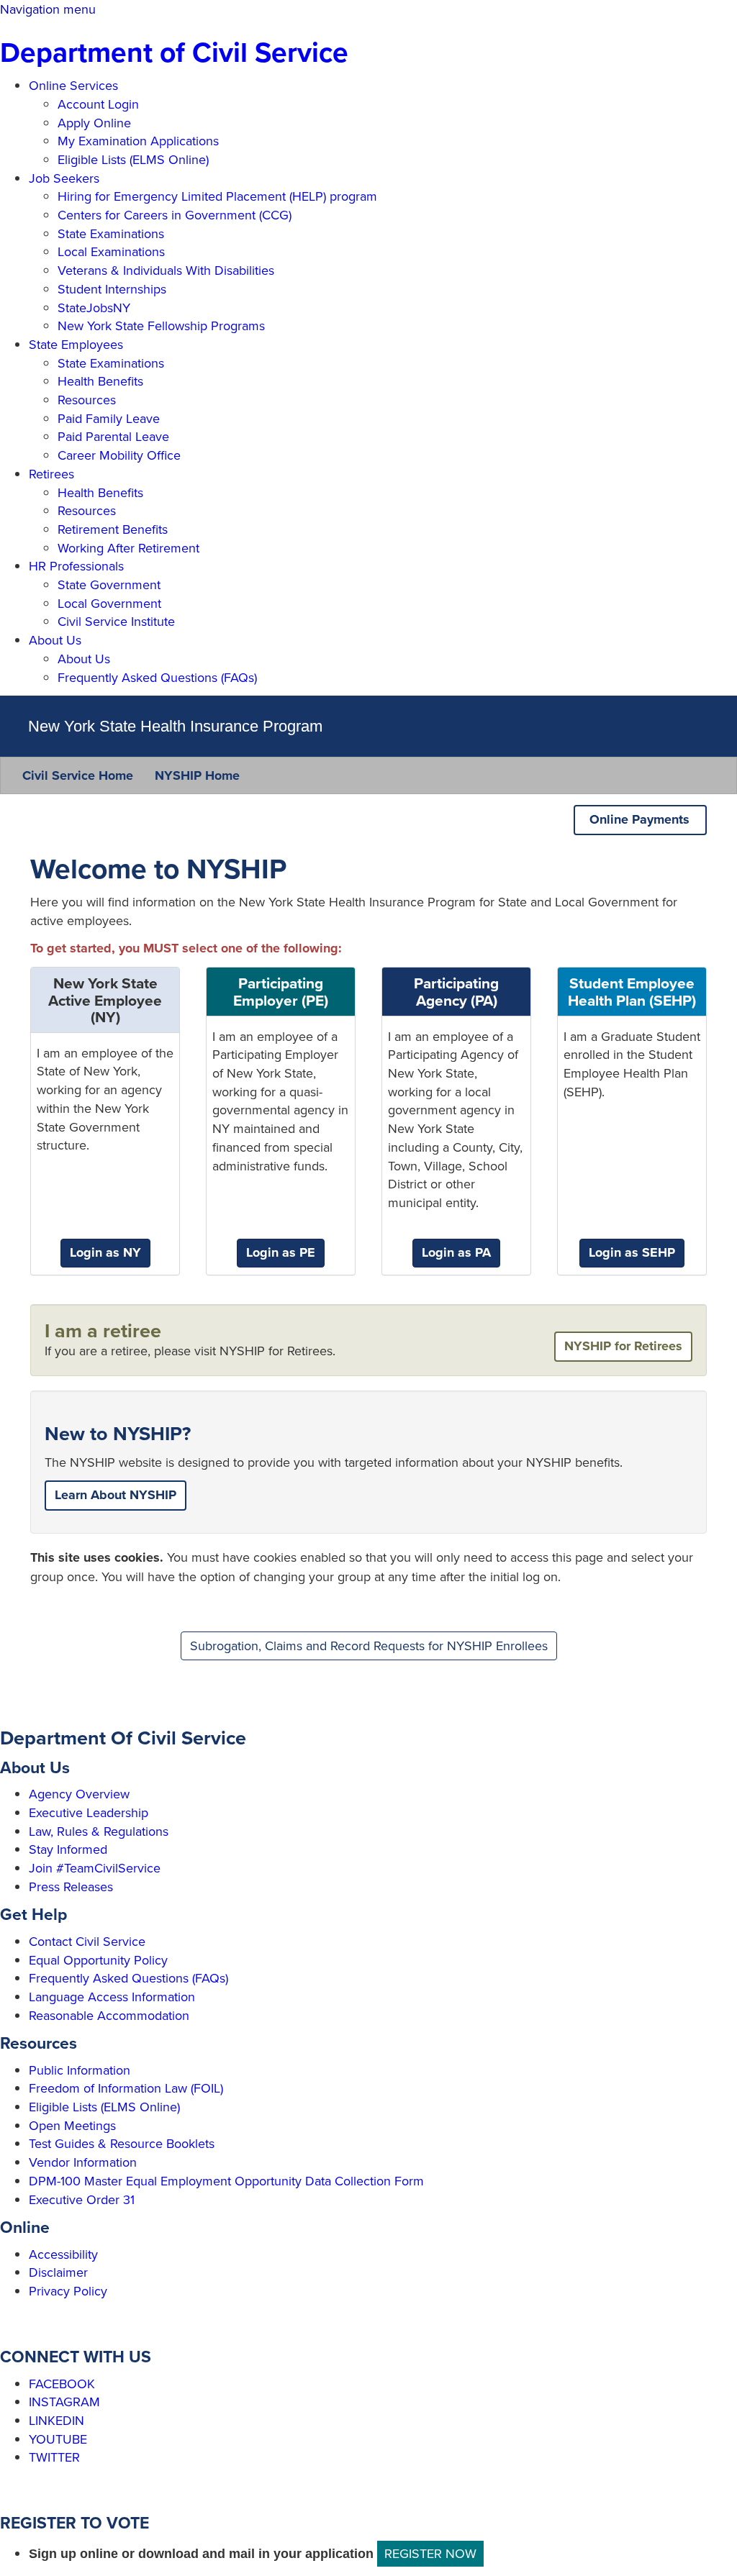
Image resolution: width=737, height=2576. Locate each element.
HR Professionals (76, 566)
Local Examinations (111, 251)
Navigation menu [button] (48, 9)
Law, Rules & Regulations (99, 1831)
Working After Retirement (128, 548)
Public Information (80, 2070)
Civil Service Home (78, 775)
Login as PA (456, 1252)
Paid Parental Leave (113, 436)
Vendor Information (83, 2162)
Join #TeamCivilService (95, 1868)
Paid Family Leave (109, 418)
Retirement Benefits (113, 529)
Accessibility (63, 2254)
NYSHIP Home (197, 775)
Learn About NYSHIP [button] (116, 1495)
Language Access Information (112, 1997)
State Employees (76, 344)
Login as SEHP (632, 1252)
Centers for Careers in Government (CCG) (175, 215)
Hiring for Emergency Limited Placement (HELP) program (217, 196)
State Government (109, 584)
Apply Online (94, 123)
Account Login (98, 104)
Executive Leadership (89, 1812)
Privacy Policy (68, 2291)
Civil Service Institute (116, 621)
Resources (87, 400)
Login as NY (105, 1252)
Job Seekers (64, 178)
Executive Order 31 (82, 2199)
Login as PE (281, 1252)
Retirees (51, 474)
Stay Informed (68, 1849)
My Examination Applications (138, 141)
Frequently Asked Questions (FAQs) (157, 677)
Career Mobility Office (119, 455)
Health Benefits (100, 381)
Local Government (109, 603)
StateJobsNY (94, 308)
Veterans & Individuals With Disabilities (166, 270)
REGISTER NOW (430, 2553)
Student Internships (112, 289)
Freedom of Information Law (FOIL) (126, 2088)
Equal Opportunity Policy (98, 1960)
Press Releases (71, 1887)
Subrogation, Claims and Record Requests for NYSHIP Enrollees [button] (369, 1646)
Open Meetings (72, 2125)
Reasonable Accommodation (109, 2015)
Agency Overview (79, 1794)
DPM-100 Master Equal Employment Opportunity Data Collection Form (226, 2181)
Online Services (73, 85)
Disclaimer (58, 2272)
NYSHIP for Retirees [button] (623, 1346)
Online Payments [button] (643, 819)
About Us (55, 640)
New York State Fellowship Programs (161, 326)
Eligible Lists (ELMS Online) (133, 159)
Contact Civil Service (87, 1941)
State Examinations (111, 233)
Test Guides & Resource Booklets (122, 2143)
